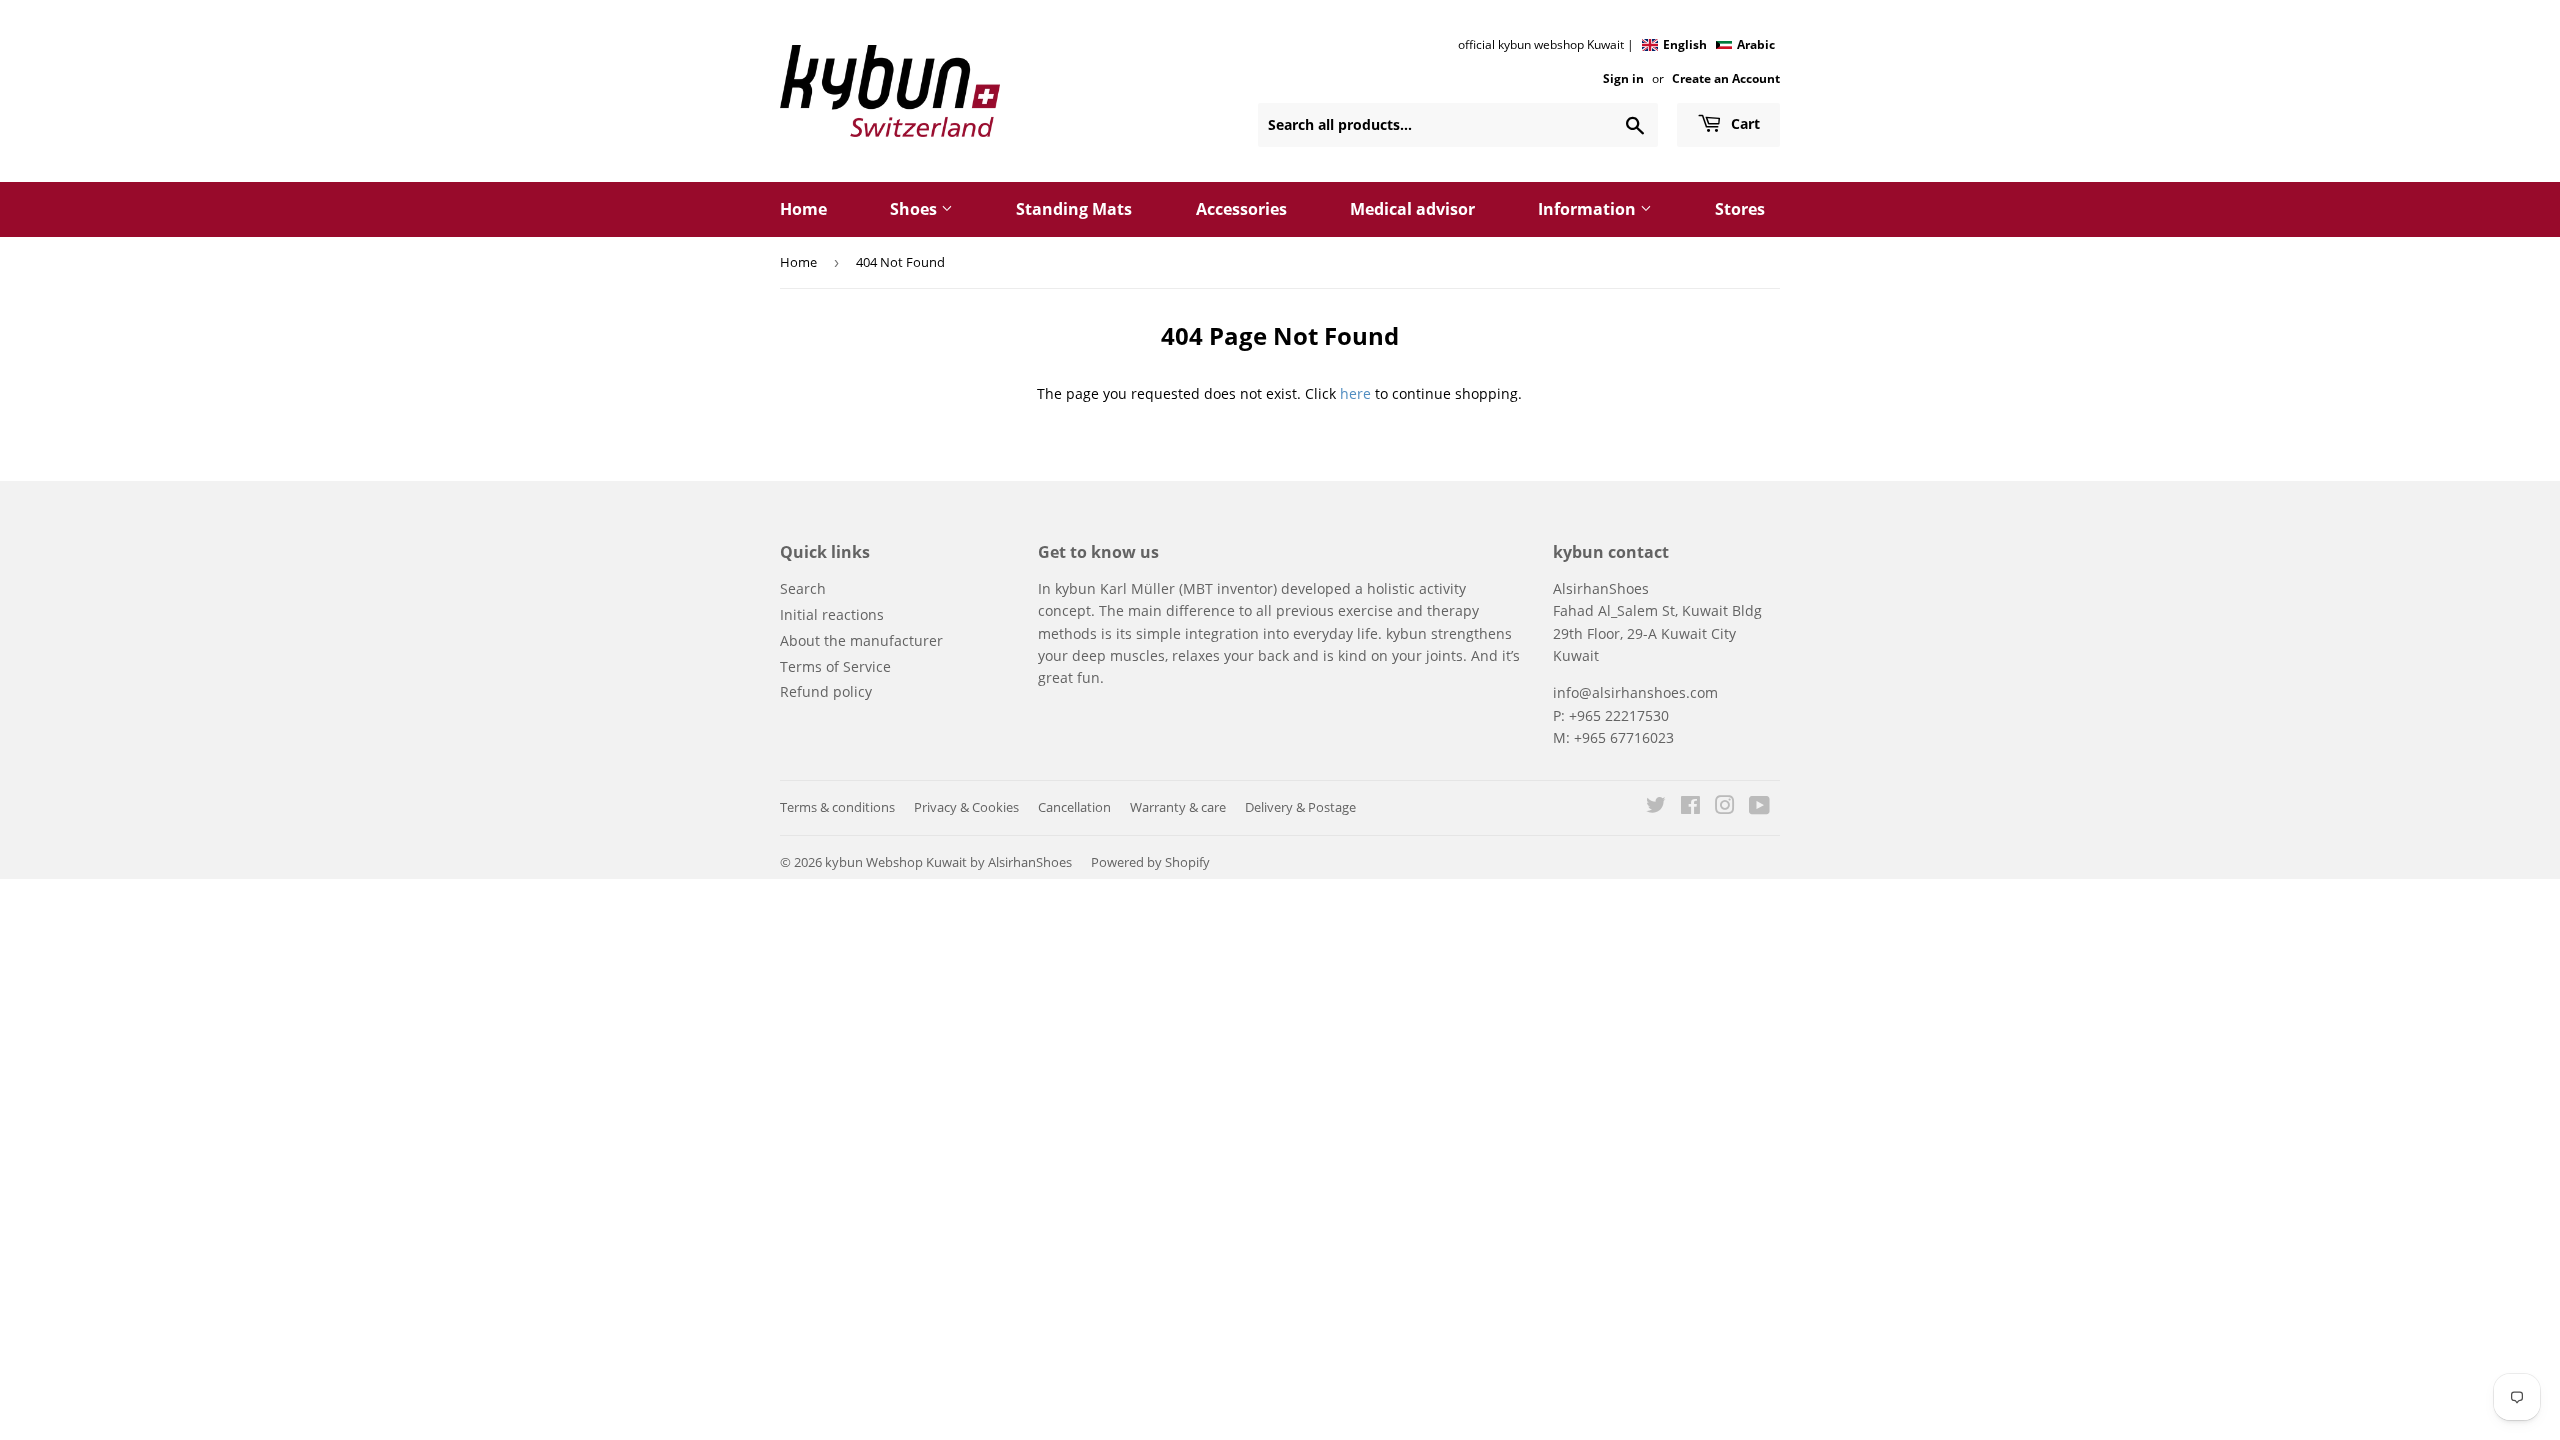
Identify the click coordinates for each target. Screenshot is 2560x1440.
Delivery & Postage (1300, 807)
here (1355, 393)
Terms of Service (835, 666)
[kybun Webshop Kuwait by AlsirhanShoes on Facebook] (1690, 807)
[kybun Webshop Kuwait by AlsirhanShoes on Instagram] (1725, 807)
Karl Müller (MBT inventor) (1188, 588)
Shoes (915, 209)
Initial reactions (832, 614)
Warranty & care (1178, 807)
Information (1589, 209)
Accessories (1241, 209)
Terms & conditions (837, 807)
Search (803, 588)
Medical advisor (1412, 209)
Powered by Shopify (1150, 862)
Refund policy (826, 691)
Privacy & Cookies (966, 807)
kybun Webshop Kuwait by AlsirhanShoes (948, 862)
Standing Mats (1074, 209)
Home (803, 209)
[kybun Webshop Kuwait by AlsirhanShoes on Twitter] (1656, 807)
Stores (1740, 209)
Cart (1743, 123)
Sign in (1623, 78)
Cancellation (1074, 807)
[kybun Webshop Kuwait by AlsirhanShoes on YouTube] (1759, 807)
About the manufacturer (861, 640)
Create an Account (1726, 78)
